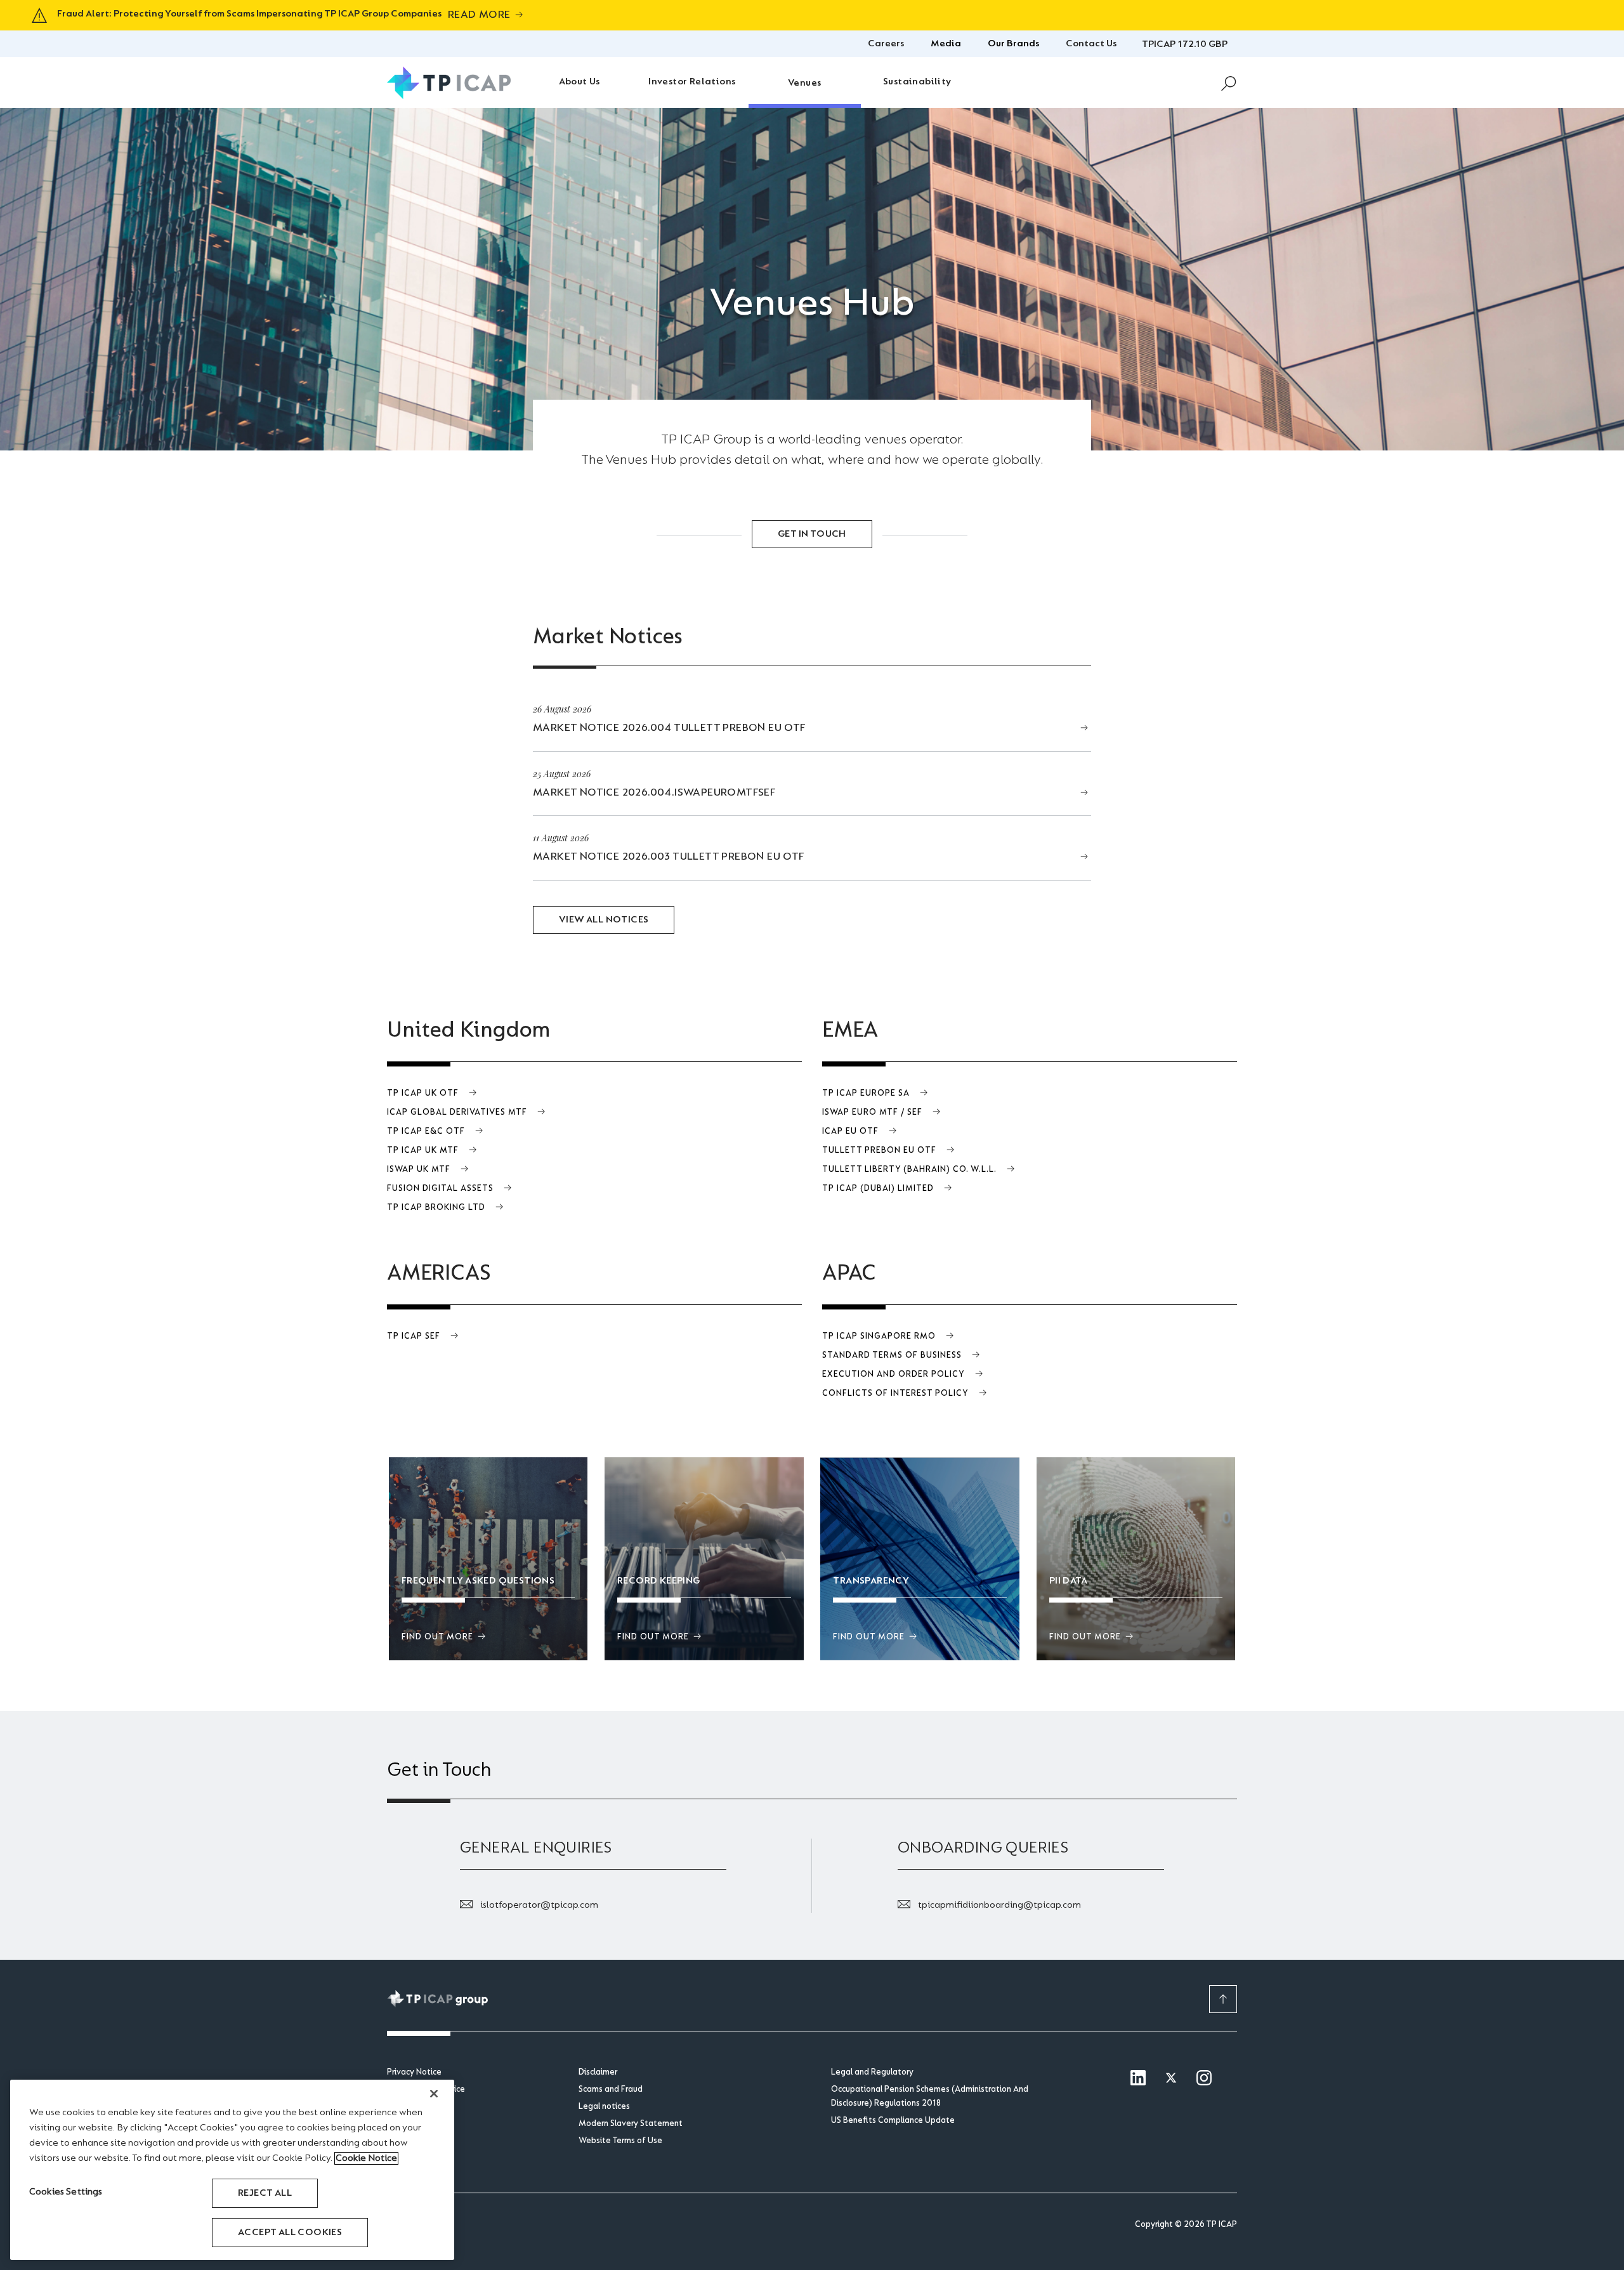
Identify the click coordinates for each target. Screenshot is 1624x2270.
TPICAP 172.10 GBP (1185, 44)
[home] (449, 83)
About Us (580, 82)
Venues (804, 83)
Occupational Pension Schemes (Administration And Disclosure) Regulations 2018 (930, 2097)
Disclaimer (598, 2073)
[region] (232, 2170)
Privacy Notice (414, 2073)
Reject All (265, 2193)
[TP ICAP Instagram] (1204, 2079)
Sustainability (917, 82)
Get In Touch (812, 534)
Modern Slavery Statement (631, 2124)
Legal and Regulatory (872, 2073)
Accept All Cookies (290, 2233)
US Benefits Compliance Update (893, 2121)
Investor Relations (692, 82)
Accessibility (410, 2141)
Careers (886, 44)
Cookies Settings (66, 2192)
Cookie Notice (414, 2107)
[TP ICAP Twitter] (1171, 2079)
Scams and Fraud (611, 2090)
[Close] (434, 2094)
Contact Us (1091, 44)
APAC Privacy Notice (426, 2090)
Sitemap (403, 2124)
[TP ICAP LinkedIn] (1138, 2079)
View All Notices (604, 920)
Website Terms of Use (620, 2141)
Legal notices (604, 2107)
